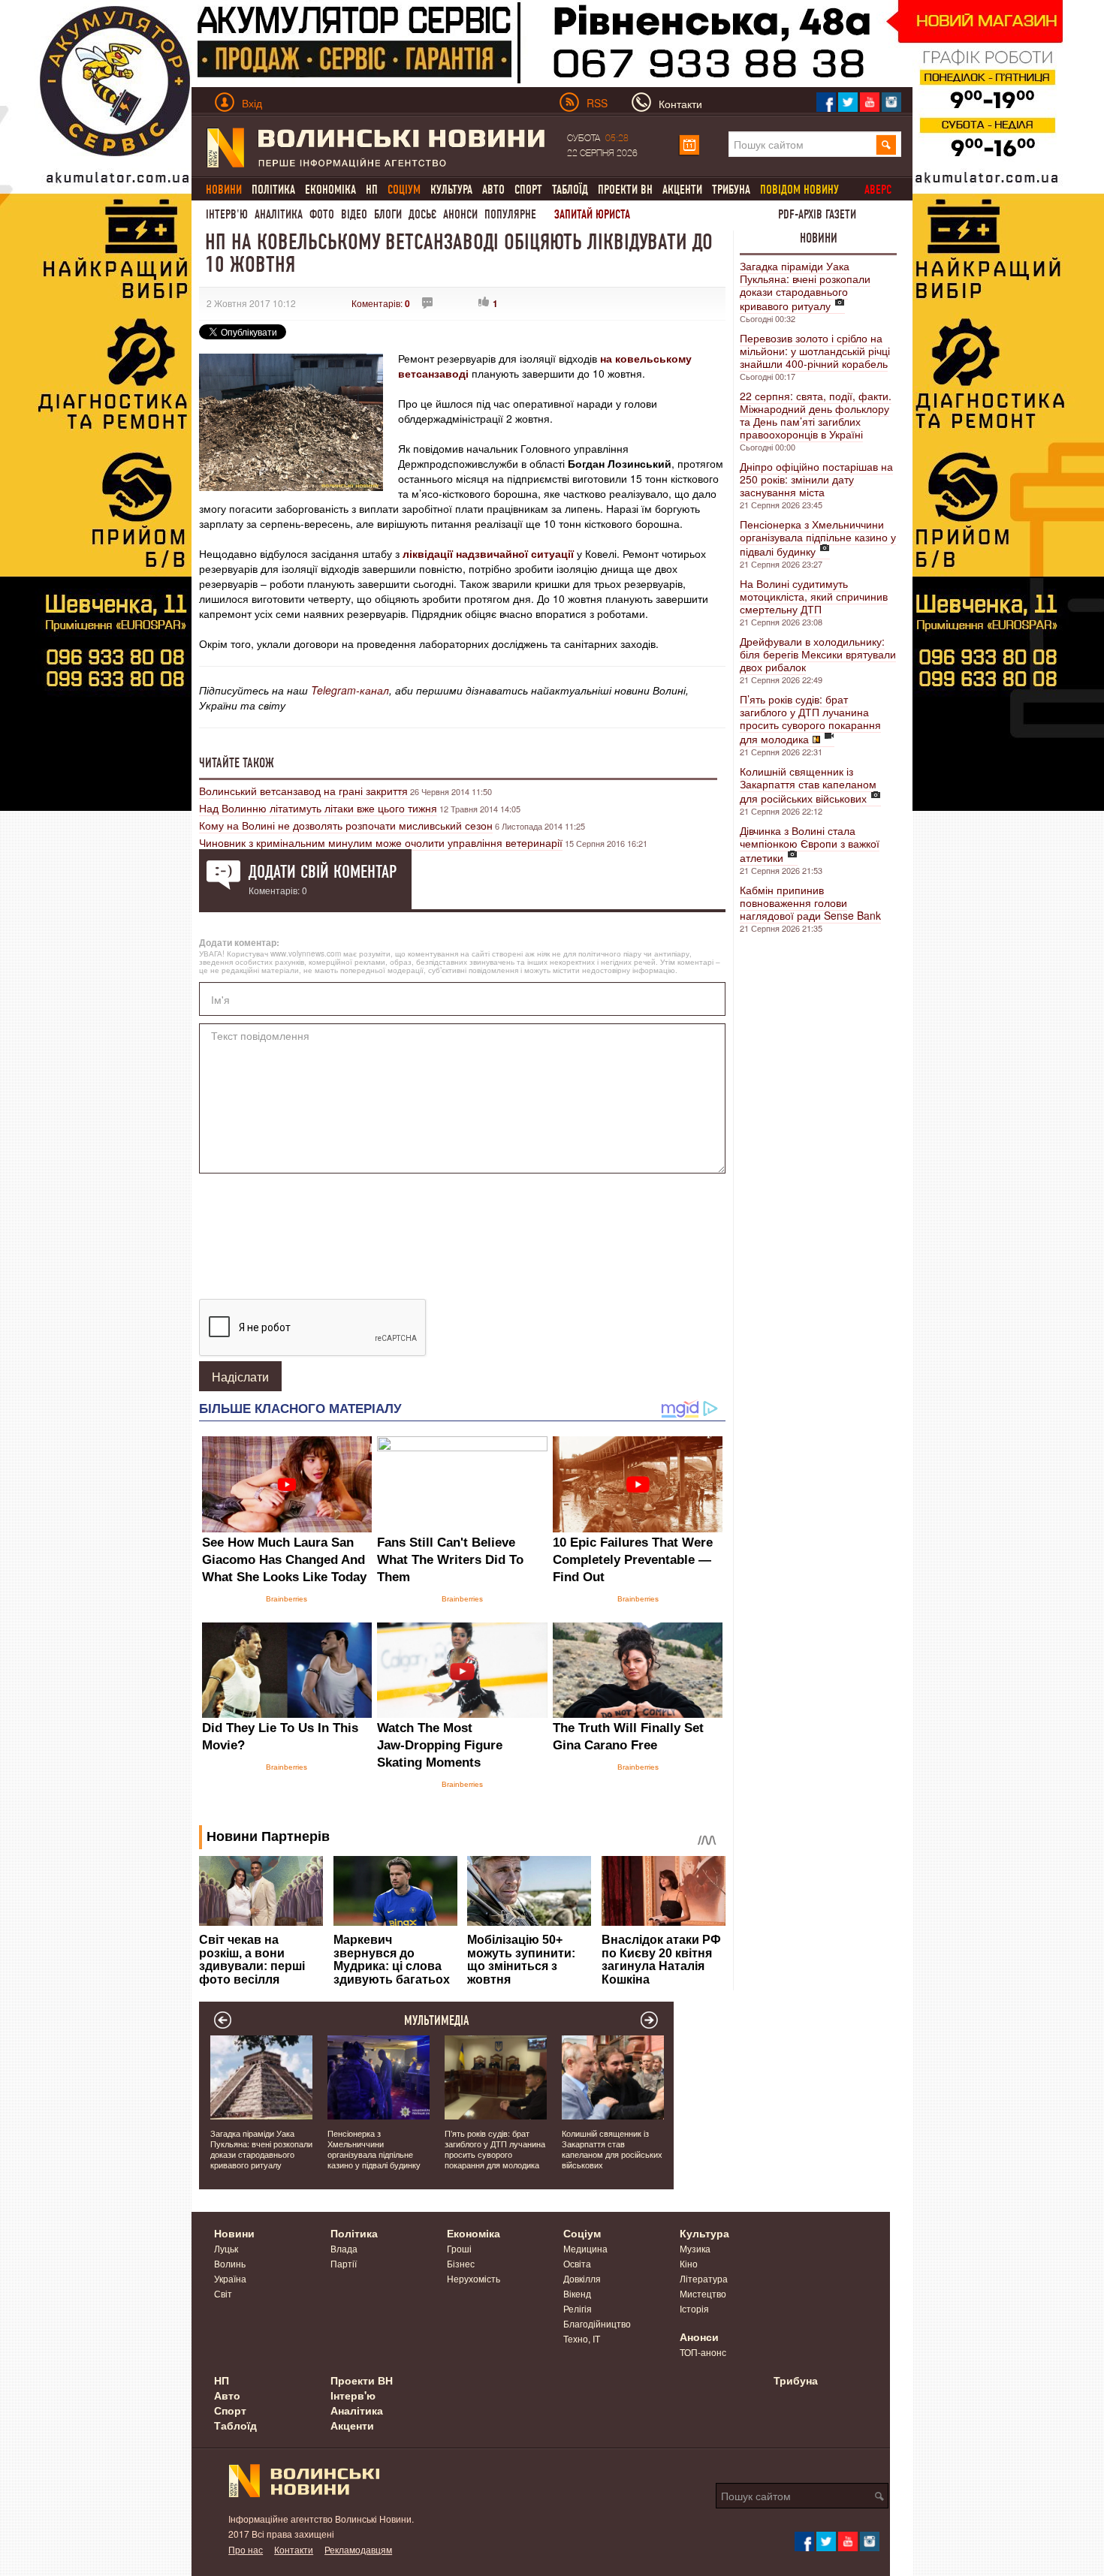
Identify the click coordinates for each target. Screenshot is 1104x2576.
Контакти (294, 2549)
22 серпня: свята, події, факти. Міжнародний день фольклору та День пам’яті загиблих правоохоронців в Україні (816, 415)
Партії (344, 2263)
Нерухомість (474, 2278)
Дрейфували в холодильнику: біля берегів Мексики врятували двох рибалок (818, 654)
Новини (819, 238)
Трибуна (731, 190)
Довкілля (582, 2278)
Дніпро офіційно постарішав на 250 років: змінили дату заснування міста (816, 479)
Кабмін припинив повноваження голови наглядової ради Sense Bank (810, 902)
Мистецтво (703, 2293)
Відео (354, 214)
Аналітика (279, 214)
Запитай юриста (592, 214)
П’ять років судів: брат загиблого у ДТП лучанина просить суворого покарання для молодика (810, 719)
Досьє (422, 214)
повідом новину (799, 190)
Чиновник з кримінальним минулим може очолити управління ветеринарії (381, 842)
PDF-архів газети (817, 214)
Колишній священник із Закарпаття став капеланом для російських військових (808, 785)
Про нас (246, 2549)
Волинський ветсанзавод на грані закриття (303, 791)
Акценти (682, 190)
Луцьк (226, 2248)
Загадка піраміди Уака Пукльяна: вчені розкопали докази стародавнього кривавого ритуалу (805, 286)
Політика (273, 190)
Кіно (689, 2263)
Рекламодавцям (358, 2549)
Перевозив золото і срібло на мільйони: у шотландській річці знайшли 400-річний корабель (815, 351)
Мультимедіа (437, 2020)
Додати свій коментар (323, 872)
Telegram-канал (350, 690)
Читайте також (237, 763)
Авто (493, 190)
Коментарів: (381, 303)
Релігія (578, 2308)
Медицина (585, 2248)
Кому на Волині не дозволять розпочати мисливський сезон (346, 825)
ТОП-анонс (703, 2352)
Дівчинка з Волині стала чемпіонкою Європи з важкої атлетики (810, 844)
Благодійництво (597, 2323)
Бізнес (461, 2263)
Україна (230, 2278)
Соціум (582, 2233)
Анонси (460, 214)
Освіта (577, 2263)
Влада (344, 2248)
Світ (223, 2293)
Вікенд (577, 2293)
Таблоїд (570, 190)
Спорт (528, 190)
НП (372, 190)
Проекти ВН (625, 190)
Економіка (330, 190)
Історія (694, 2308)
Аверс (878, 190)
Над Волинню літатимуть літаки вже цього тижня (318, 808)
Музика (695, 2248)
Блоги (388, 214)
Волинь (230, 2263)
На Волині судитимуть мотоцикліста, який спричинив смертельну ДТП (814, 596)
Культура (451, 190)
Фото (322, 214)
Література (704, 2278)
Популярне (510, 214)
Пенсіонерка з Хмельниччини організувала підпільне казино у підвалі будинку (818, 538)
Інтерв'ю (227, 214)
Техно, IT (582, 2338)
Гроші (459, 2248)
